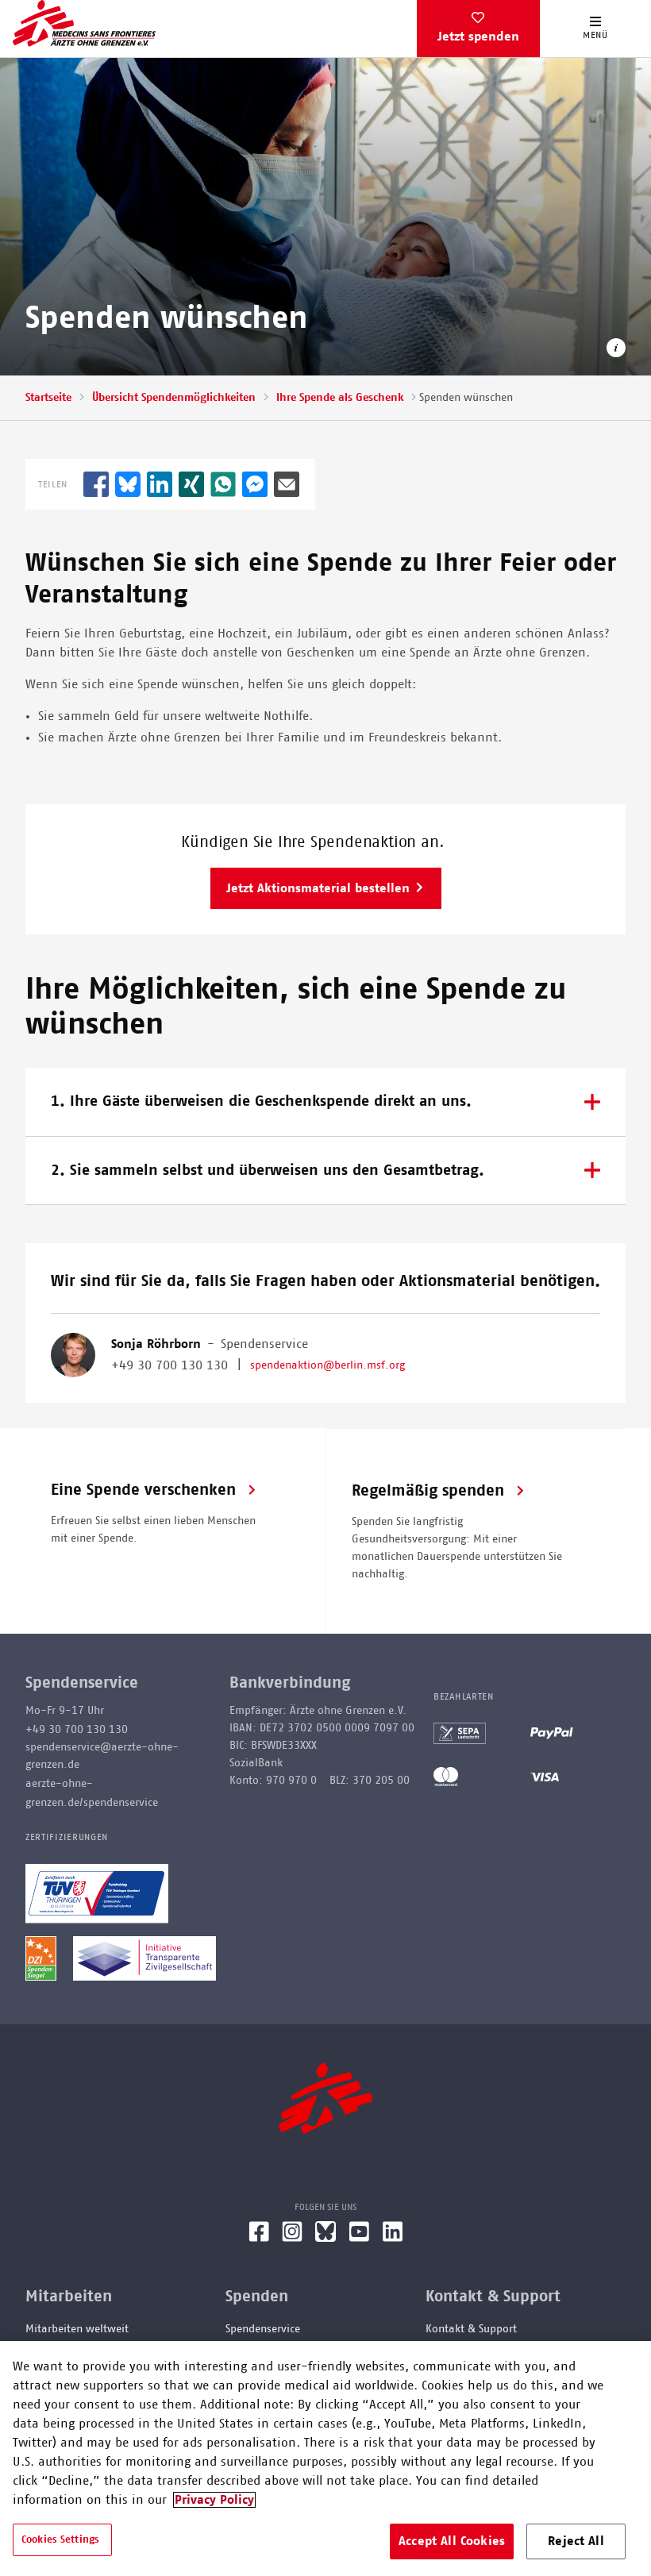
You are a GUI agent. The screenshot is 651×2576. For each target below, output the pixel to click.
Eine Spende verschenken (143, 1490)
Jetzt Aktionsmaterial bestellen (318, 888)
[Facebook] (259, 2238)
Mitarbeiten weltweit (77, 2329)
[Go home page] (84, 23)
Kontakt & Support (471, 2329)
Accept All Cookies (452, 2541)
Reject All (576, 2541)
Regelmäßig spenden (428, 1491)
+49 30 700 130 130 (169, 1365)
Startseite (48, 398)
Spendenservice (263, 2329)
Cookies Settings (60, 2540)
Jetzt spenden (478, 37)
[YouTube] (359, 2238)
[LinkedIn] (393, 2238)
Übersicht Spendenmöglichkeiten (174, 398)
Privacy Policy (214, 2500)
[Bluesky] (325, 2238)
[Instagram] (292, 2238)
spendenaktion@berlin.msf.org (327, 1365)
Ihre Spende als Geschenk (340, 398)
